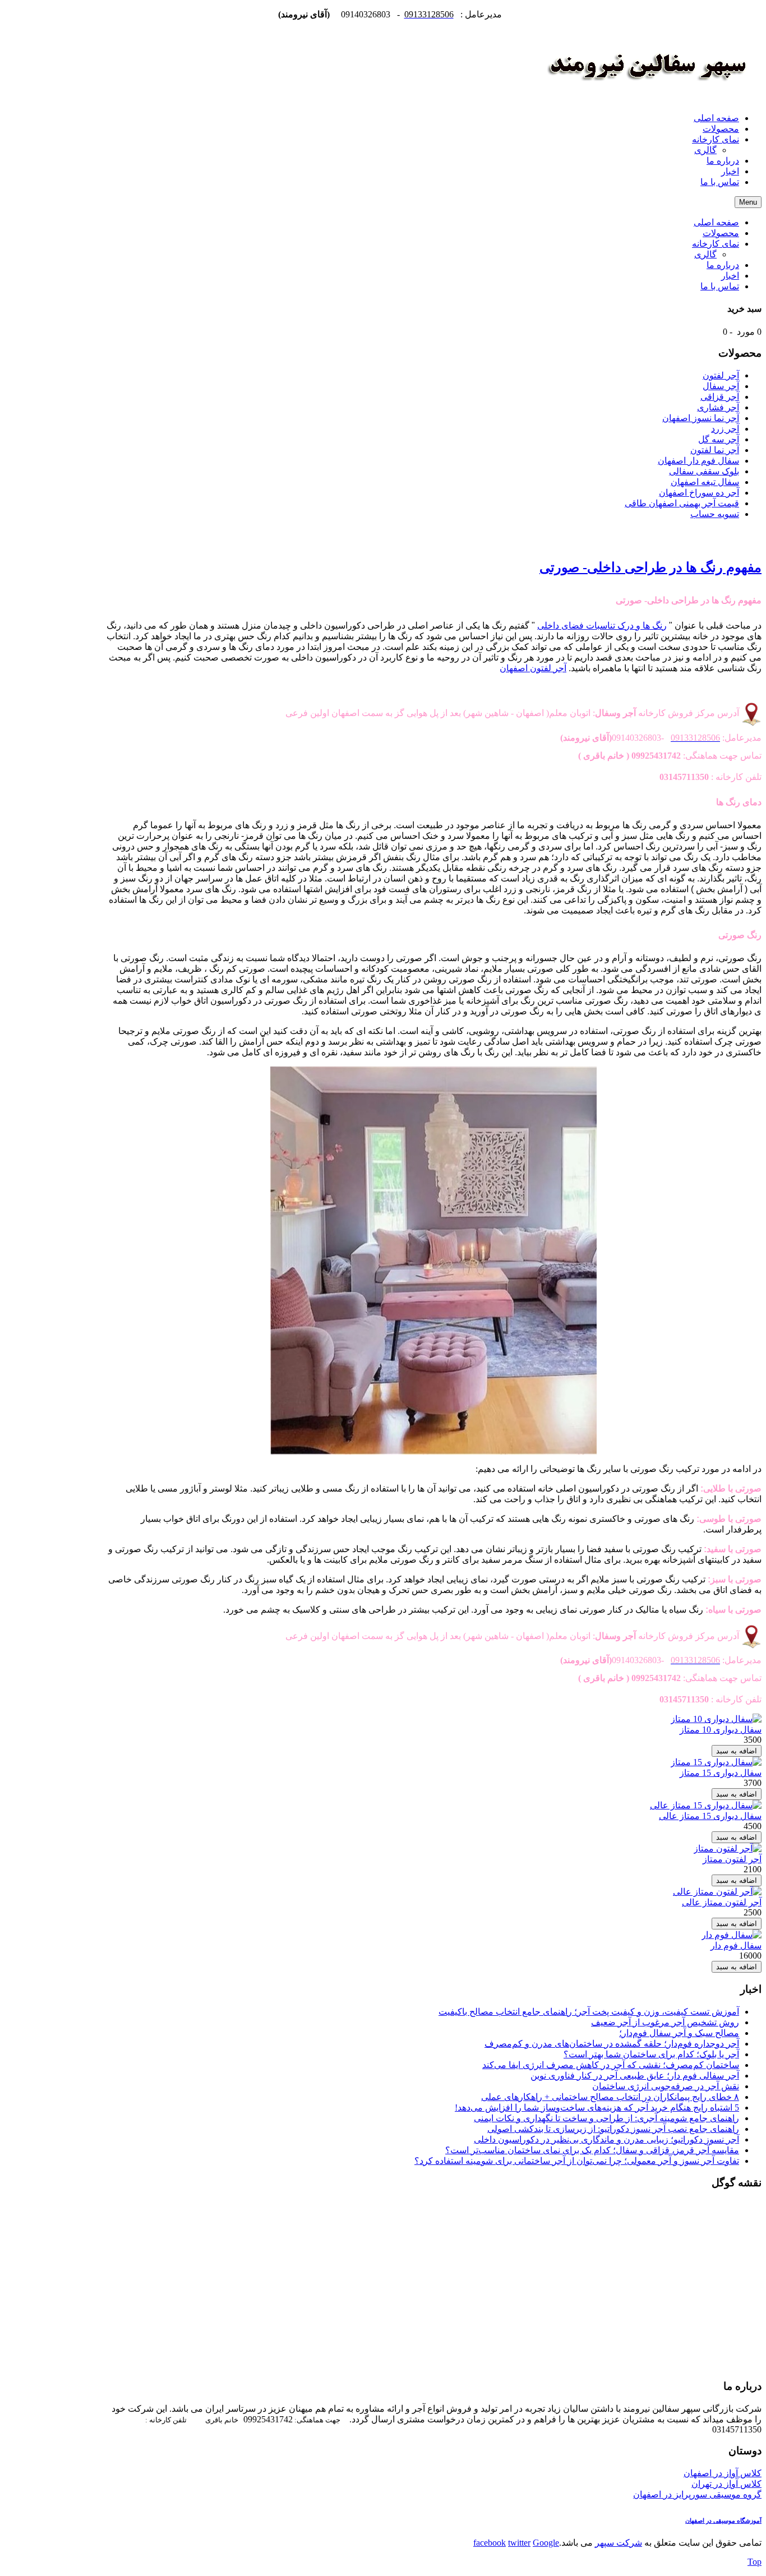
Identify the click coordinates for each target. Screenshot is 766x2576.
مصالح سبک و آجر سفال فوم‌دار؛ (679, 2033)
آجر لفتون (721, 375)
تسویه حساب (715, 514)
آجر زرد (725, 429)
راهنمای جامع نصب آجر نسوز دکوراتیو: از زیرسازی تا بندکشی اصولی (613, 2129)
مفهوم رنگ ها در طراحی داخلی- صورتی (650, 567)
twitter (519, 2543)
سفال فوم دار (736, 1945)
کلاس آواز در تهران (726, 2484)
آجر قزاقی (720, 397)
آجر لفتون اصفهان (533, 668)
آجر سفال (721, 386)
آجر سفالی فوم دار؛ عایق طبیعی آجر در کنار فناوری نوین (635, 2076)
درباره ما (723, 265)
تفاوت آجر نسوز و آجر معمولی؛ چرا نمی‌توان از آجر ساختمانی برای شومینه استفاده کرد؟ (577, 2161)
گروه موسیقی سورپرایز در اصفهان (697, 2494)
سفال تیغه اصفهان (705, 482)
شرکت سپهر (619, 2543)
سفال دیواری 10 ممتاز (721, 1730)
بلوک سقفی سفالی (704, 471)
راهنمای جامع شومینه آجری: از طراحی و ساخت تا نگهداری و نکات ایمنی (606, 2118)
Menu (748, 202)
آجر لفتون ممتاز (732, 1859)
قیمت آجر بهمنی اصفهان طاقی (682, 503)
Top (755, 2562)
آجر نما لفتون (715, 450)
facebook (490, 2543)
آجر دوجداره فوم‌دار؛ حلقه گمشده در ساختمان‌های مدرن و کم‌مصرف (612, 2044)
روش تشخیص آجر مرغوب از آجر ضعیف (665, 2022)
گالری (705, 254)
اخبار (730, 276)
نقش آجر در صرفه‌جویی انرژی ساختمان (666, 2086)
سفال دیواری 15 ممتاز (721, 1773)
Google (546, 2543)
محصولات (721, 233)
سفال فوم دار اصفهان (698, 461)
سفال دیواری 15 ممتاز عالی (710, 1816)
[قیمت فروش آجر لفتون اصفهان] (647, 98)
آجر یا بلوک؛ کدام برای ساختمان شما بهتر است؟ (651, 2054)
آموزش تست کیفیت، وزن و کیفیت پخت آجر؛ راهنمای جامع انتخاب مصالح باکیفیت (589, 2012)
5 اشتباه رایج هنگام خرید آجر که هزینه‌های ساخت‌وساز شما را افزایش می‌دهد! (597, 2108)
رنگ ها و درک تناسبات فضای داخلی (602, 625)
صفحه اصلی (716, 222)
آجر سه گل (719, 439)
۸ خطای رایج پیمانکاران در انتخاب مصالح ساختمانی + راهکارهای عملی (610, 2097)
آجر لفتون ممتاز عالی (722, 1902)
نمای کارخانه (716, 244)
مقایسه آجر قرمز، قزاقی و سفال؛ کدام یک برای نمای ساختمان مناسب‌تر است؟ (592, 2150)
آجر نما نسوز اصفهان (701, 418)
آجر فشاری (718, 407)
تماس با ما (720, 286)
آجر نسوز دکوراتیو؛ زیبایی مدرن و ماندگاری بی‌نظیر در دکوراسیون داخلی (606, 2139)
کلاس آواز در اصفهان (723, 2473)
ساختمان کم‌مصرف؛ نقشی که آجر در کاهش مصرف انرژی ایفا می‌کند (611, 2065)
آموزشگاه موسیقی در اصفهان (723, 2521)
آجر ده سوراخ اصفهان (699, 493)
